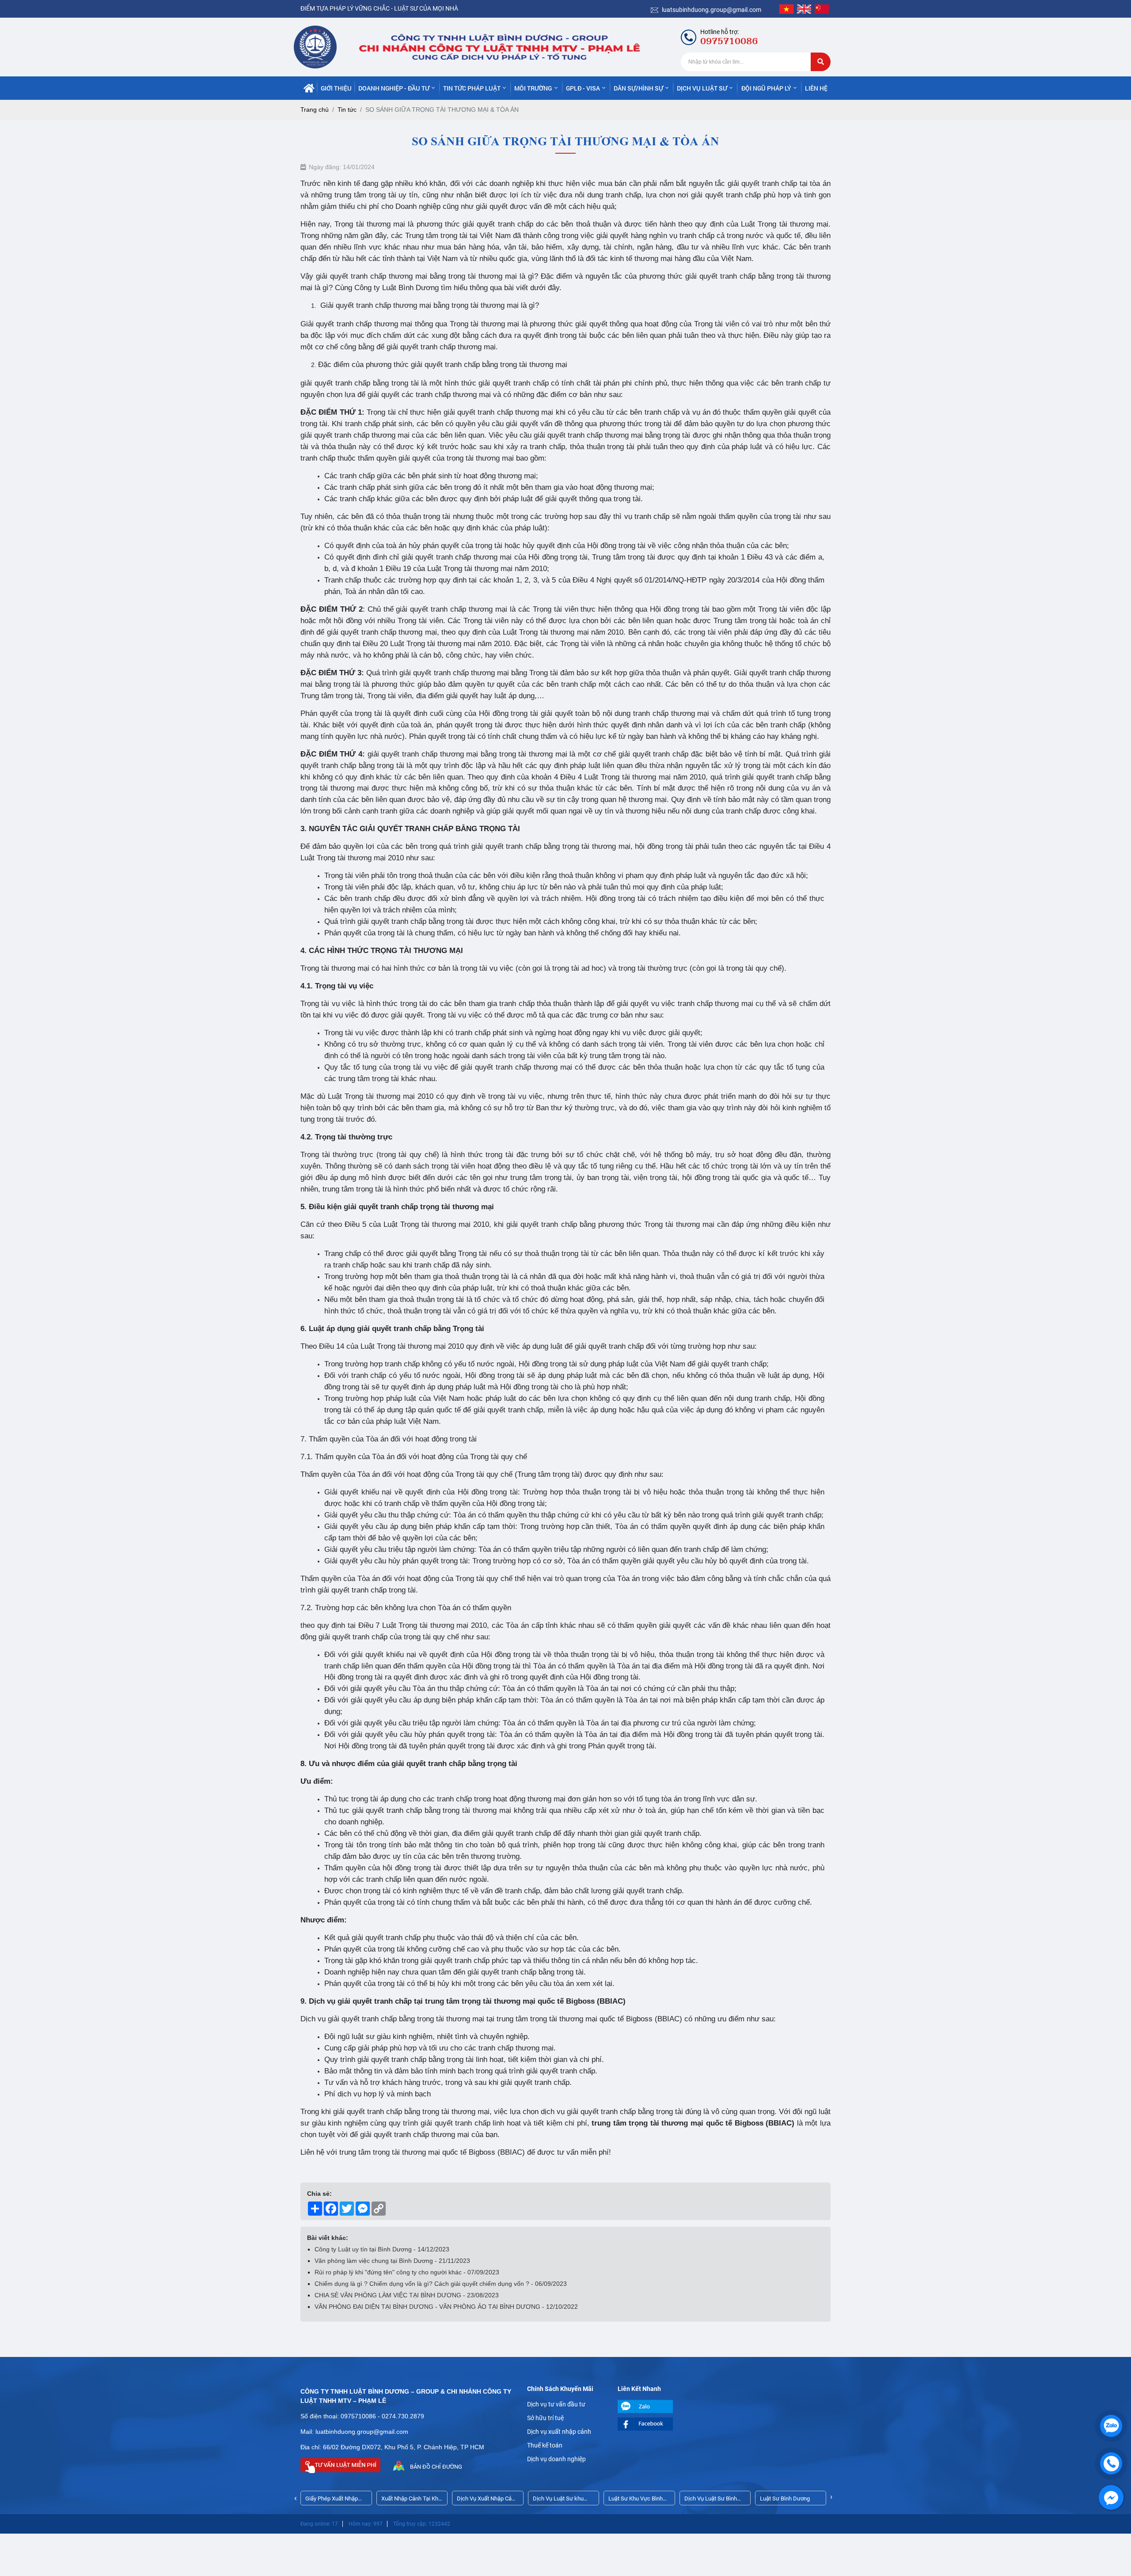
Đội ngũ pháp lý (766, 88)
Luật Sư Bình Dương (785, 2498)
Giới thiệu (336, 88)
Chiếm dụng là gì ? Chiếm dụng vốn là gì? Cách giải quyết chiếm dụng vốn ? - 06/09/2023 (441, 2284)
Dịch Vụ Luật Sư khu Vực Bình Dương (558, 2500)
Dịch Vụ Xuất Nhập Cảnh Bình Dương (487, 2500)
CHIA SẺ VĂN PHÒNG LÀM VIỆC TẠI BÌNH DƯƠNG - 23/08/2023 (407, 2295)
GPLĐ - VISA (583, 88)
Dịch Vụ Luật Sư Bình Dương (711, 2500)
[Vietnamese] (786, 9)
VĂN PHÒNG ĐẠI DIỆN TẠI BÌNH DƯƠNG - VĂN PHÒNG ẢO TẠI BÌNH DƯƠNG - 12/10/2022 (446, 2307)
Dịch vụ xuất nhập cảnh (559, 2432)
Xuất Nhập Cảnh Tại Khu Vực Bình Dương (411, 2500)
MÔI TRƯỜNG (533, 88)
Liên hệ (816, 88)
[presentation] (296, 2498)
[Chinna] (822, 9)
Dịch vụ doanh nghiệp (556, 2459)
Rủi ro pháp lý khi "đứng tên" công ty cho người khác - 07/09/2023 (407, 2272)
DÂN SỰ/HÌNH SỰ (638, 88)
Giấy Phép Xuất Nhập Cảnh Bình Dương (332, 2500)
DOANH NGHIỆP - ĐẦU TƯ (394, 88)
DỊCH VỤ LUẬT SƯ (702, 88)
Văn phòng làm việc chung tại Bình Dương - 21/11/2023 (392, 2261)
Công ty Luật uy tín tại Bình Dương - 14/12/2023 (382, 2249)
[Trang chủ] (309, 88)
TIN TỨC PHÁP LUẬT (472, 88)
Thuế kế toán (545, 2445)
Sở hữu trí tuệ (545, 2418)
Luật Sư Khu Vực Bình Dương (636, 2500)
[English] (804, 9)
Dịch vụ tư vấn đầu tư (556, 2404)
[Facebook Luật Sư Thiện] (656, 2424)
